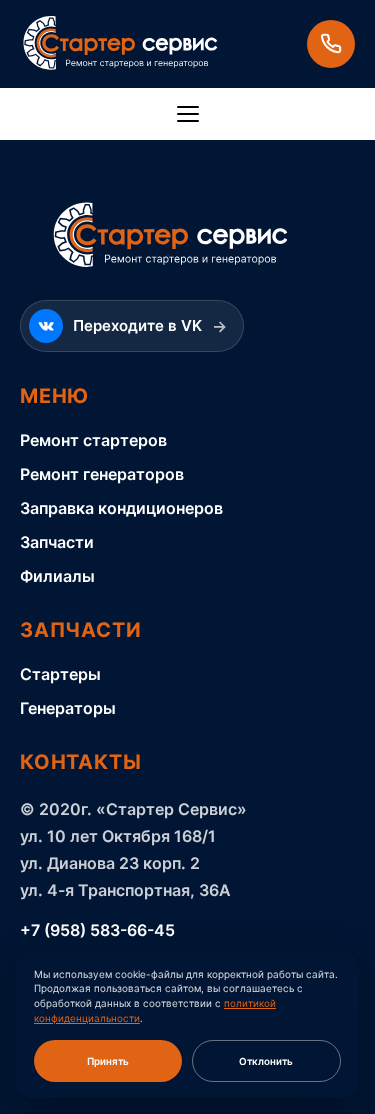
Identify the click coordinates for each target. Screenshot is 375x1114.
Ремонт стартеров (93, 440)
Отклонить (266, 1061)
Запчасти (57, 542)
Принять (108, 1061)
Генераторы (68, 708)
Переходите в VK (150, 326)
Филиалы (57, 576)
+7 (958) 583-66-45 (97, 930)
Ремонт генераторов (102, 474)
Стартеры (60, 674)
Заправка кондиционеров (121, 508)
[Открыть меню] (188, 114)
